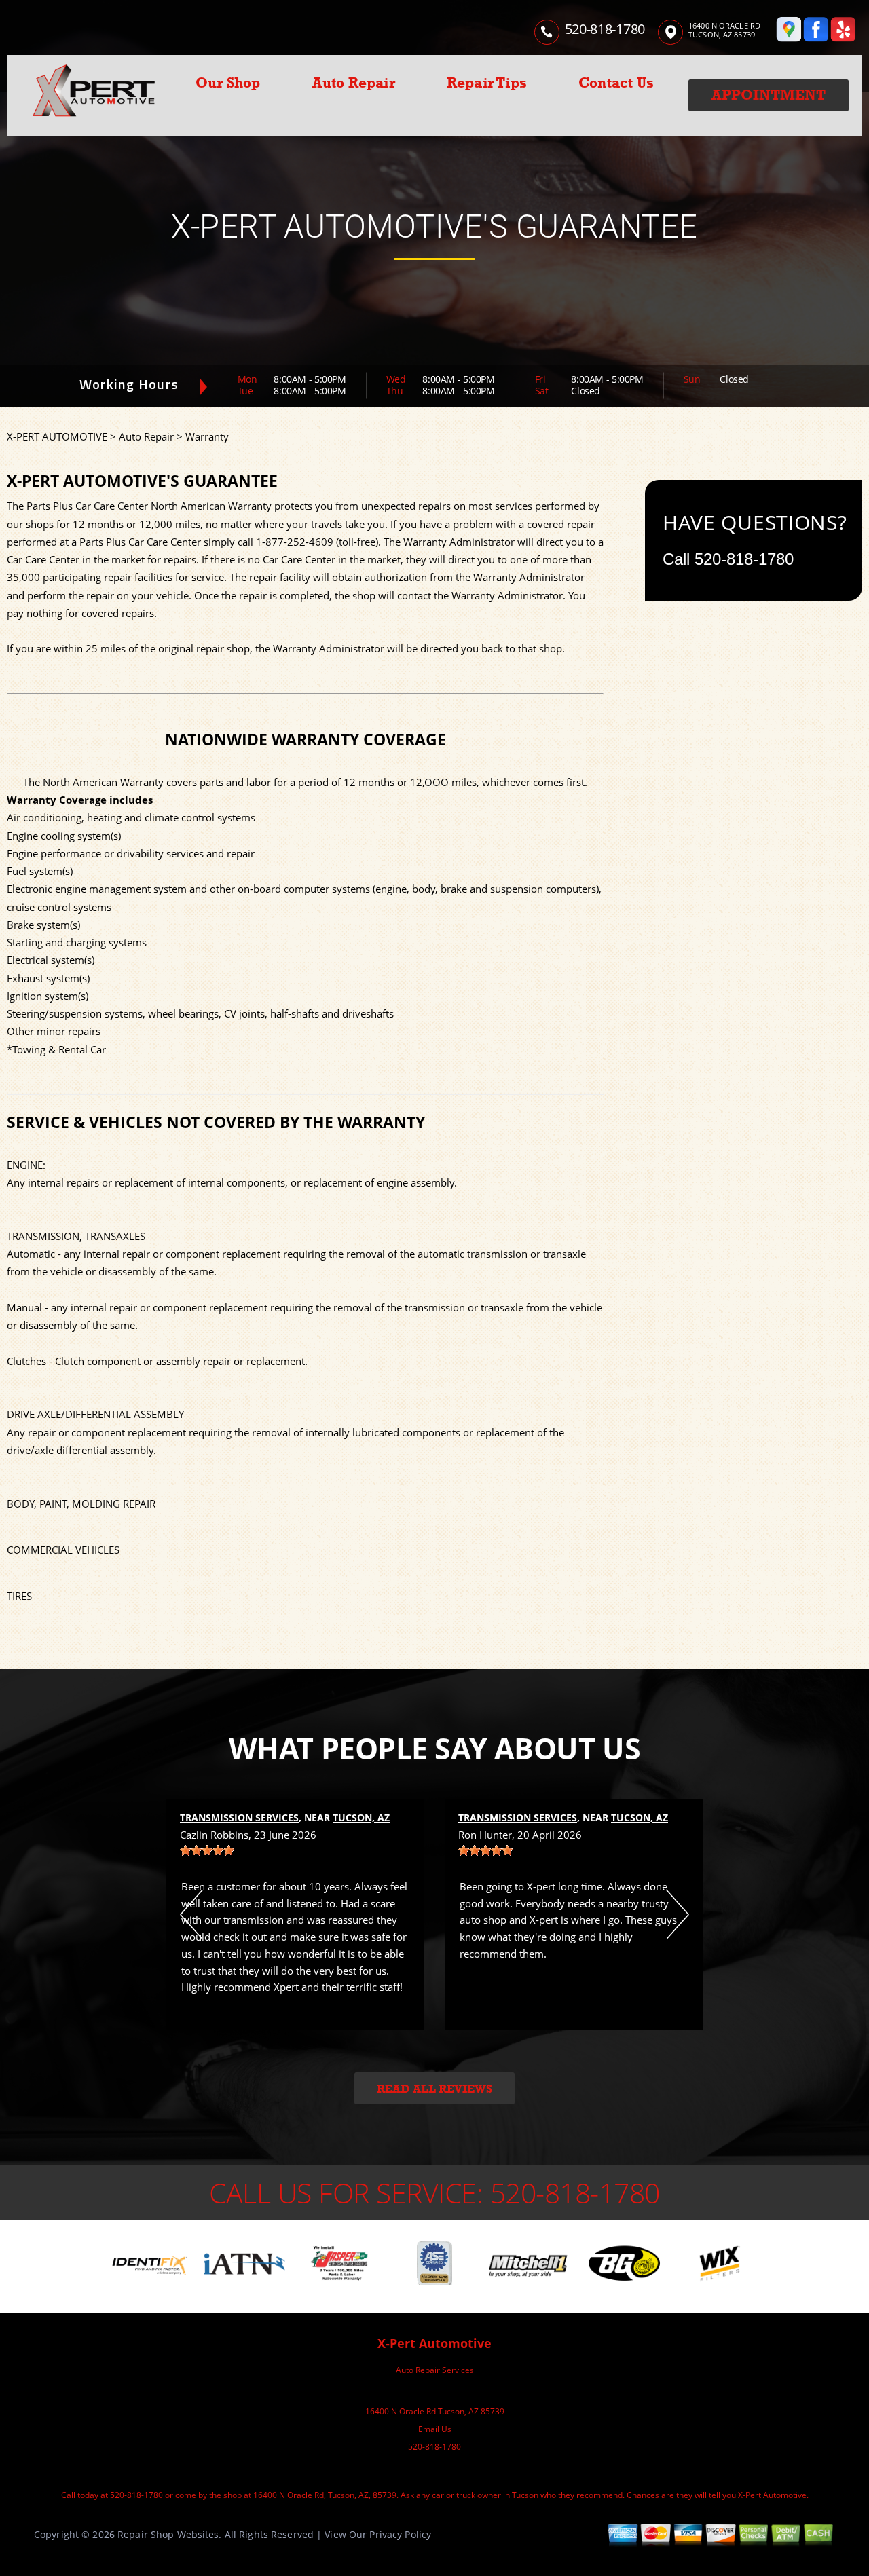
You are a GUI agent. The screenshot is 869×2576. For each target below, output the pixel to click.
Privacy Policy (400, 2534)
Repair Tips (487, 83)
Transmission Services (239, 1817)
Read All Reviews (434, 2089)
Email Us (435, 2429)
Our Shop (228, 83)
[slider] (207, 1850)
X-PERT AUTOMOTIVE (57, 436)
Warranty (207, 436)
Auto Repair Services (435, 2370)
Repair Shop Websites (168, 2534)
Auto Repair (354, 83)
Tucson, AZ (361, 1817)
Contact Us (616, 83)
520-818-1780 (605, 29)
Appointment (769, 95)
